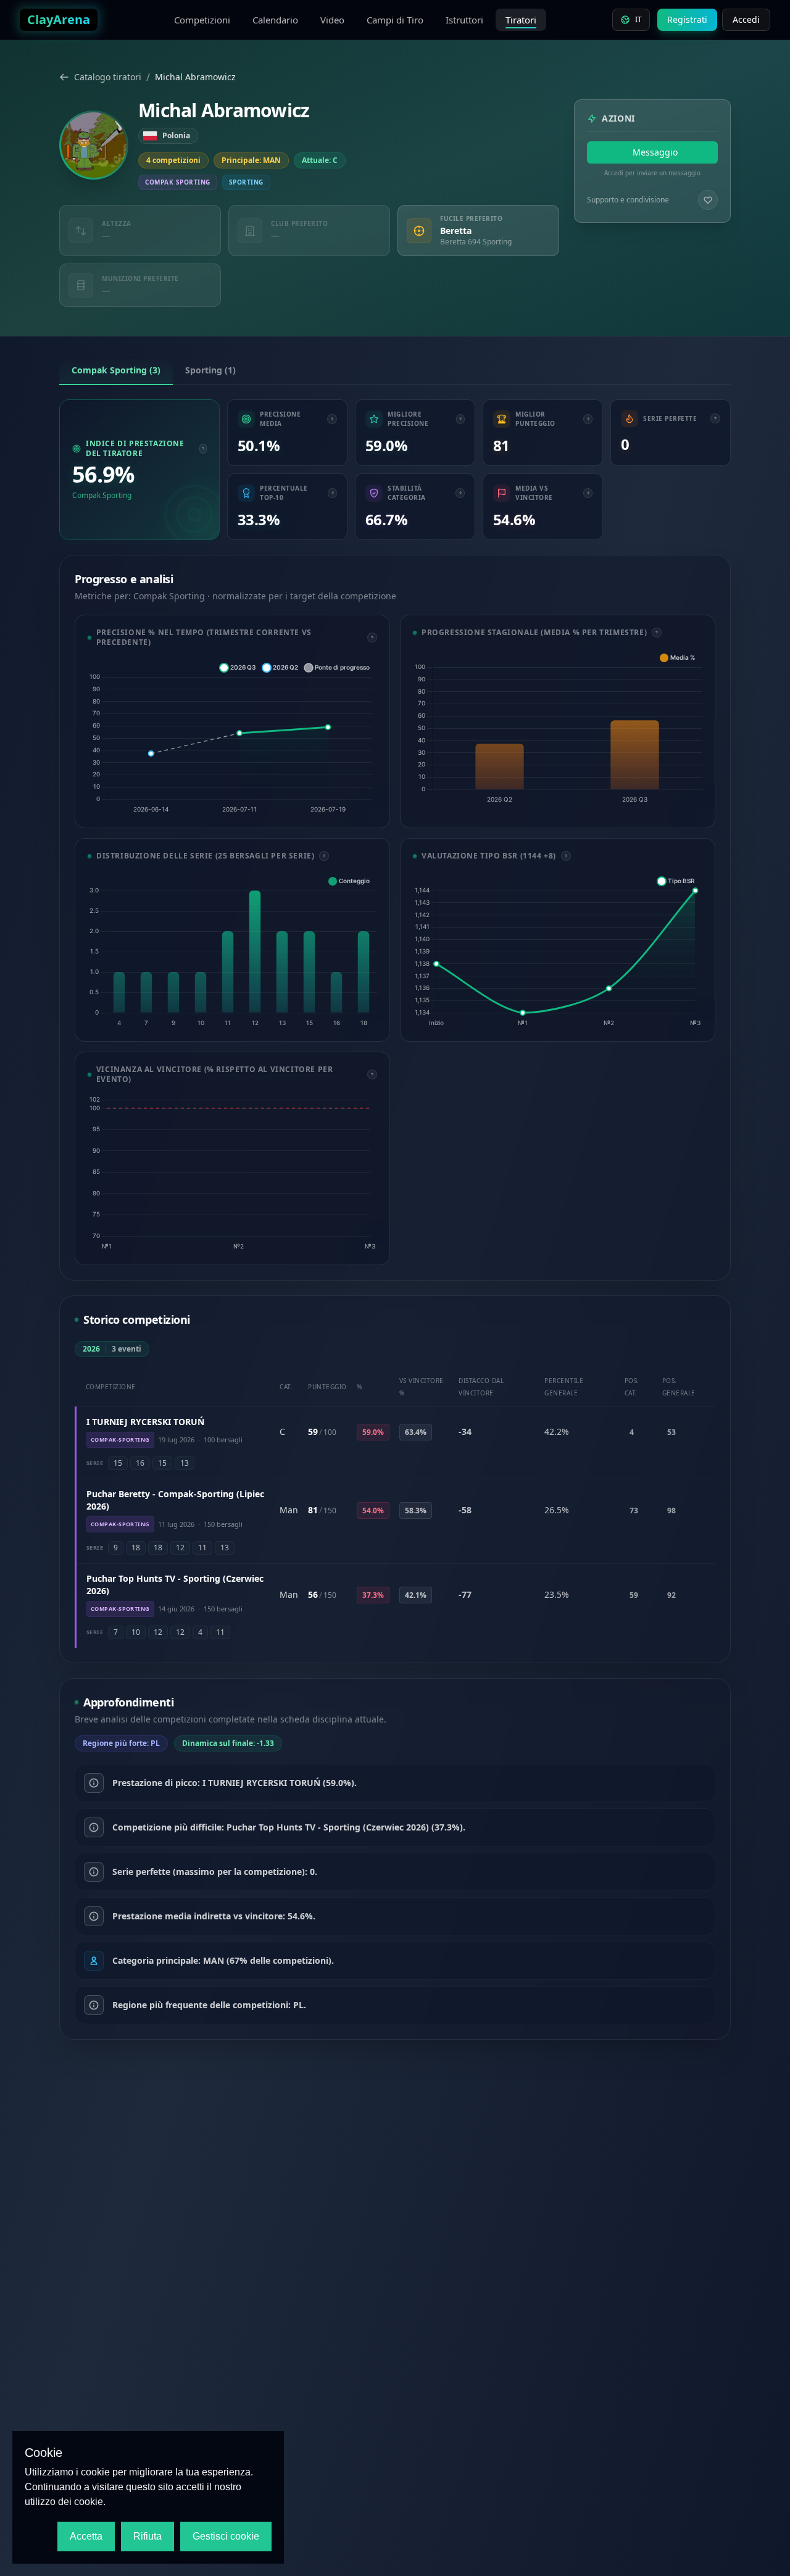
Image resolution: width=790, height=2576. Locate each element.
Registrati (687, 19)
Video (332, 20)
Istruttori (464, 20)
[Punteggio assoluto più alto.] (588, 419)
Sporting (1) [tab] (210, 370)
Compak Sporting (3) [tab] (116, 370)
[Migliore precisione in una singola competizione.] (460, 419)
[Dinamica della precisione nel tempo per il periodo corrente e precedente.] (372, 638)
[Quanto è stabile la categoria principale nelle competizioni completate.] (460, 493)
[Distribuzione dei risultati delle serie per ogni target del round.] (324, 856)
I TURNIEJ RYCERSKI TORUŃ (145, 1422)
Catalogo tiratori (108, 77)
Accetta (86, 2536)
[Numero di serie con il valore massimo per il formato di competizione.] (715, 418)
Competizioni (202, 20)
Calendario (275, 20)
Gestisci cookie (226, 2536)
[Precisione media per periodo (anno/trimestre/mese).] (657, 633)
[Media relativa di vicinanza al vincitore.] (588, 493)
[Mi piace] (708, 200)
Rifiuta (148, 2536)
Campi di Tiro (395, 20)
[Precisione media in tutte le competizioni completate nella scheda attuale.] (332, 419)
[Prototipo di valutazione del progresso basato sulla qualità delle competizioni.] (566, 856)
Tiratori (521, 20)
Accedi (746, 19)
